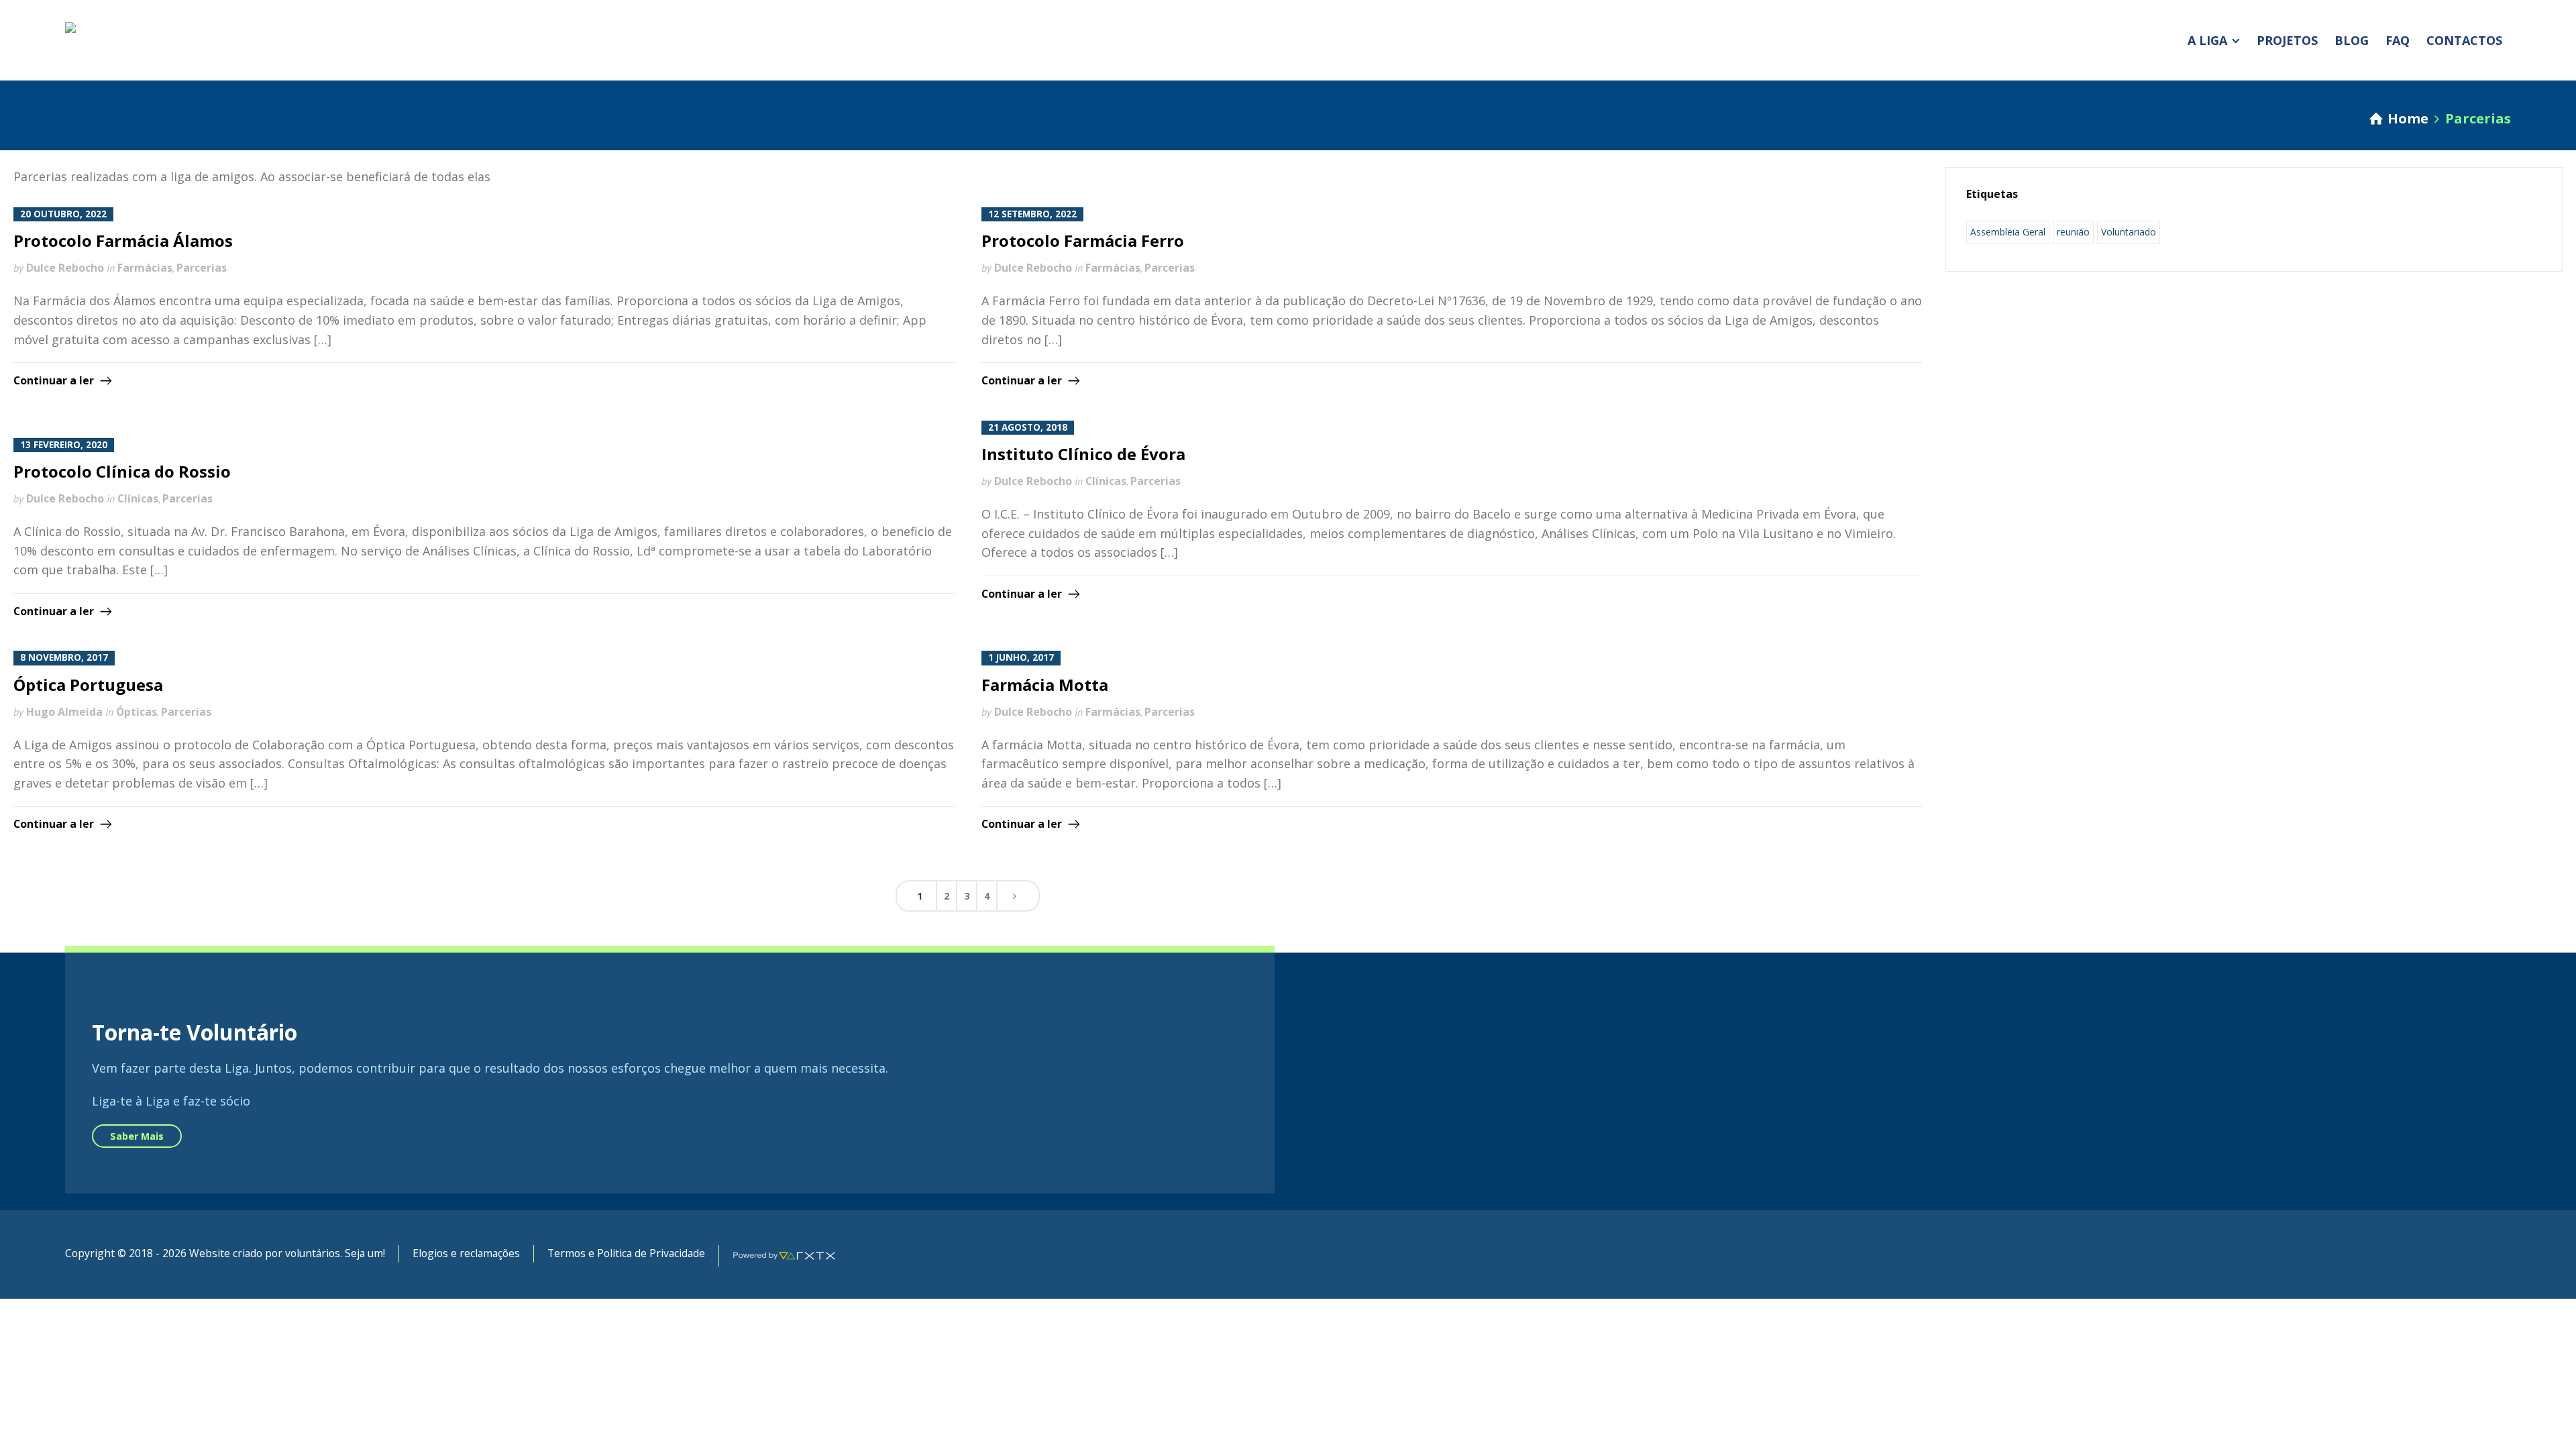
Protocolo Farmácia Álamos (123, 240)
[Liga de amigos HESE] (159, 40)
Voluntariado (2129, 232)
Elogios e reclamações (466, 1253)
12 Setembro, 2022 (1032, 214)
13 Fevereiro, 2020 (64, 445)
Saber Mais (137, 1136)
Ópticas (137, 712)
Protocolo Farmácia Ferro (1083, 240)
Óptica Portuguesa (88, 685)
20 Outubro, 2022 (63, 214)
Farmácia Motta (1045, 685)
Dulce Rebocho (65, 268)
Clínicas (138, 498)
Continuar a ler (54, 380)
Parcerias (202, 268)
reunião (2073, 232)
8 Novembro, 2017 (64, 657)
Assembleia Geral (2008, 232)
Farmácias (145, 268)
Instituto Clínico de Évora (1083, 454)
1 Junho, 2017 (1021, 657)
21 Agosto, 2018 (1028, 427)
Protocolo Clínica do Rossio (122, 471)
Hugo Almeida (64, 712)
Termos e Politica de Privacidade (626, 1253)
